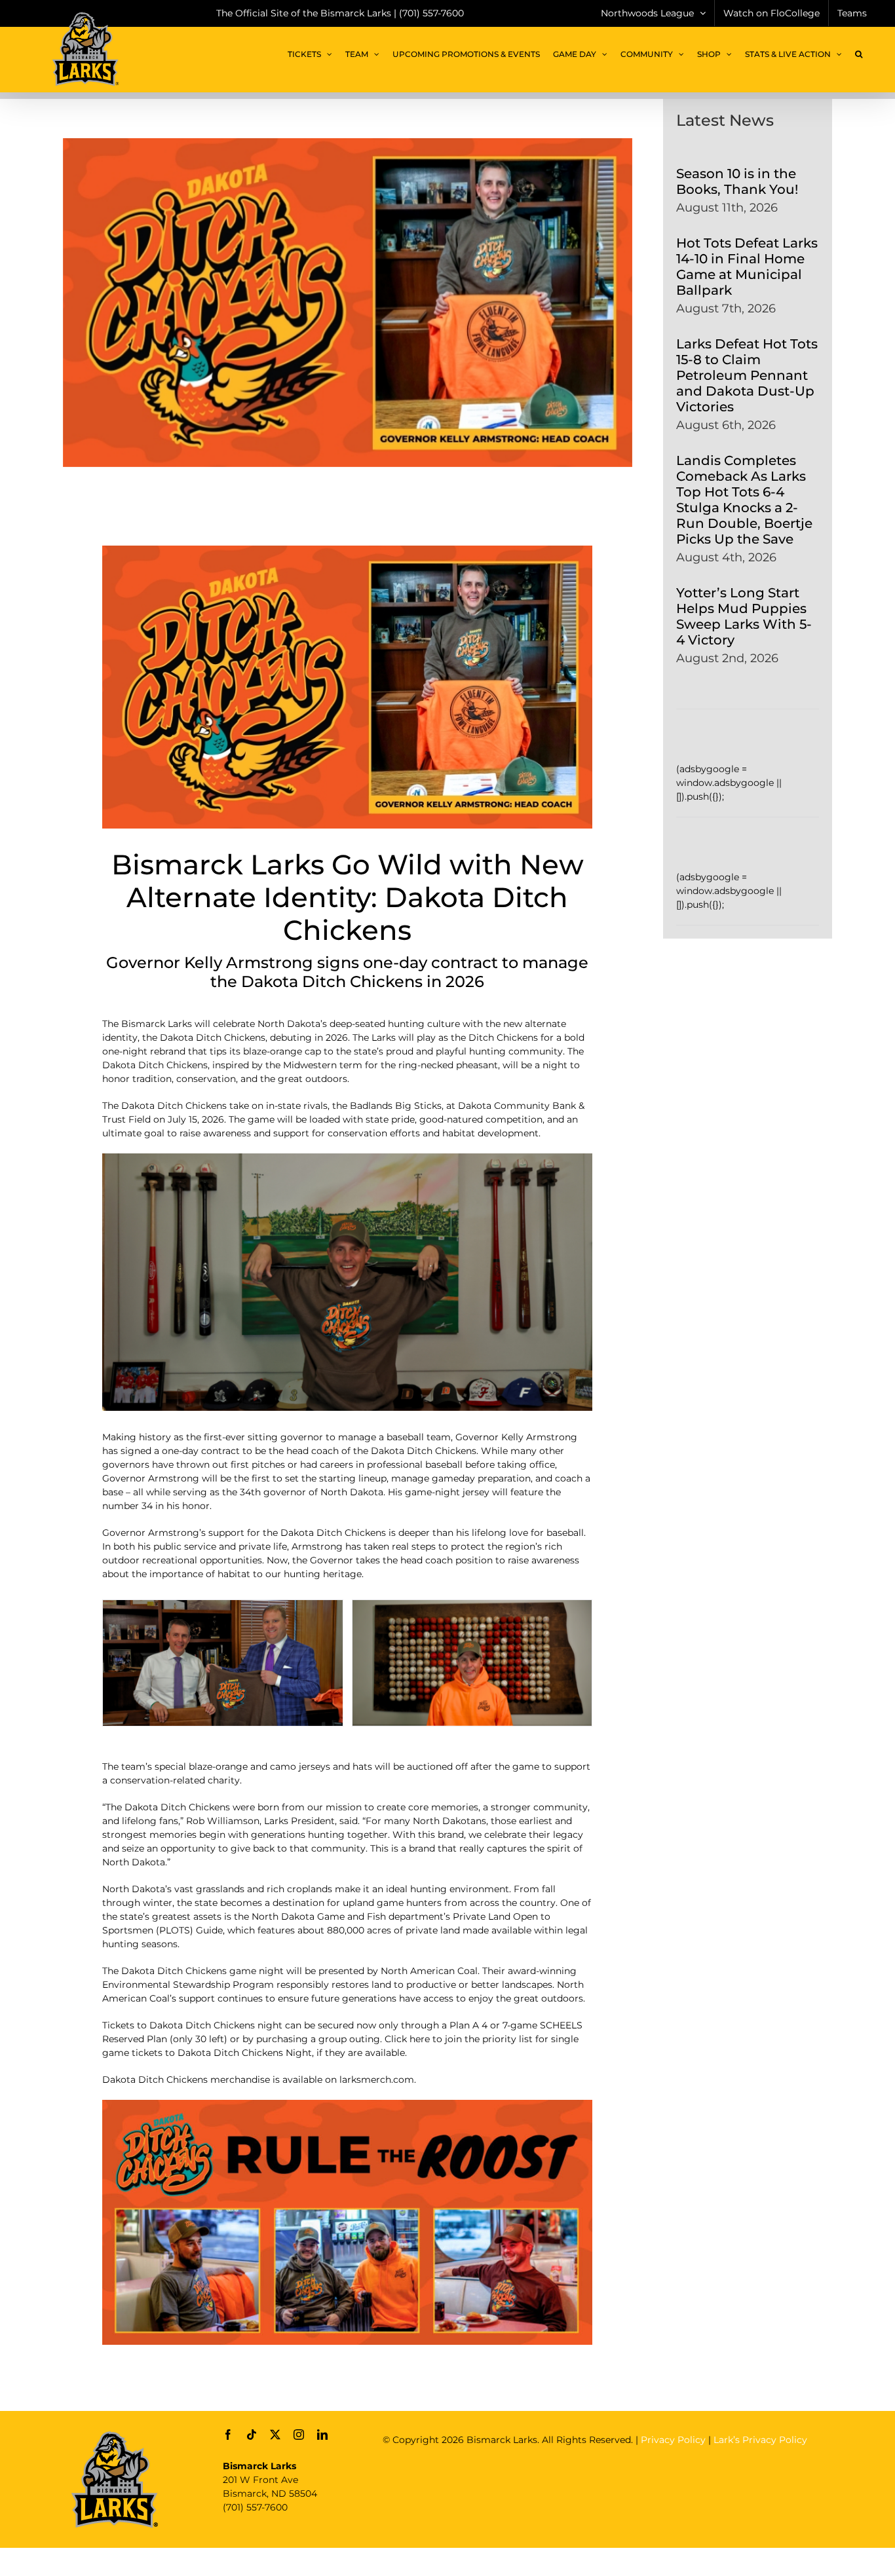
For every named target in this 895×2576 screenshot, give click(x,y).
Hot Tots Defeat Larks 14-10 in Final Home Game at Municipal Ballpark (747, 267)
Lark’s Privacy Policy (760, 2440)
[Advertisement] (621, 2486)
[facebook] (228, 2435)
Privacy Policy (673, 2440)
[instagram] (299, 2435)
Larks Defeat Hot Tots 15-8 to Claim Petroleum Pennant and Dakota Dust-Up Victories (747, 375)
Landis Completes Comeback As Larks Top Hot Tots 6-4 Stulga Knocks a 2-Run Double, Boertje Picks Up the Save (744, 500)
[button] (859, 54)
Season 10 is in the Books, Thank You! (737, 181)
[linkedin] (322, 2435)
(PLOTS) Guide (189, 1930)
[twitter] (275, 2435)
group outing (349, 2039)
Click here (407, 2039)
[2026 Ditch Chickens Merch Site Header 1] (347, 2104)
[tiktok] (252, 2435)
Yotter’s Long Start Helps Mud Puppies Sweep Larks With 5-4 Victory (744, 616)
